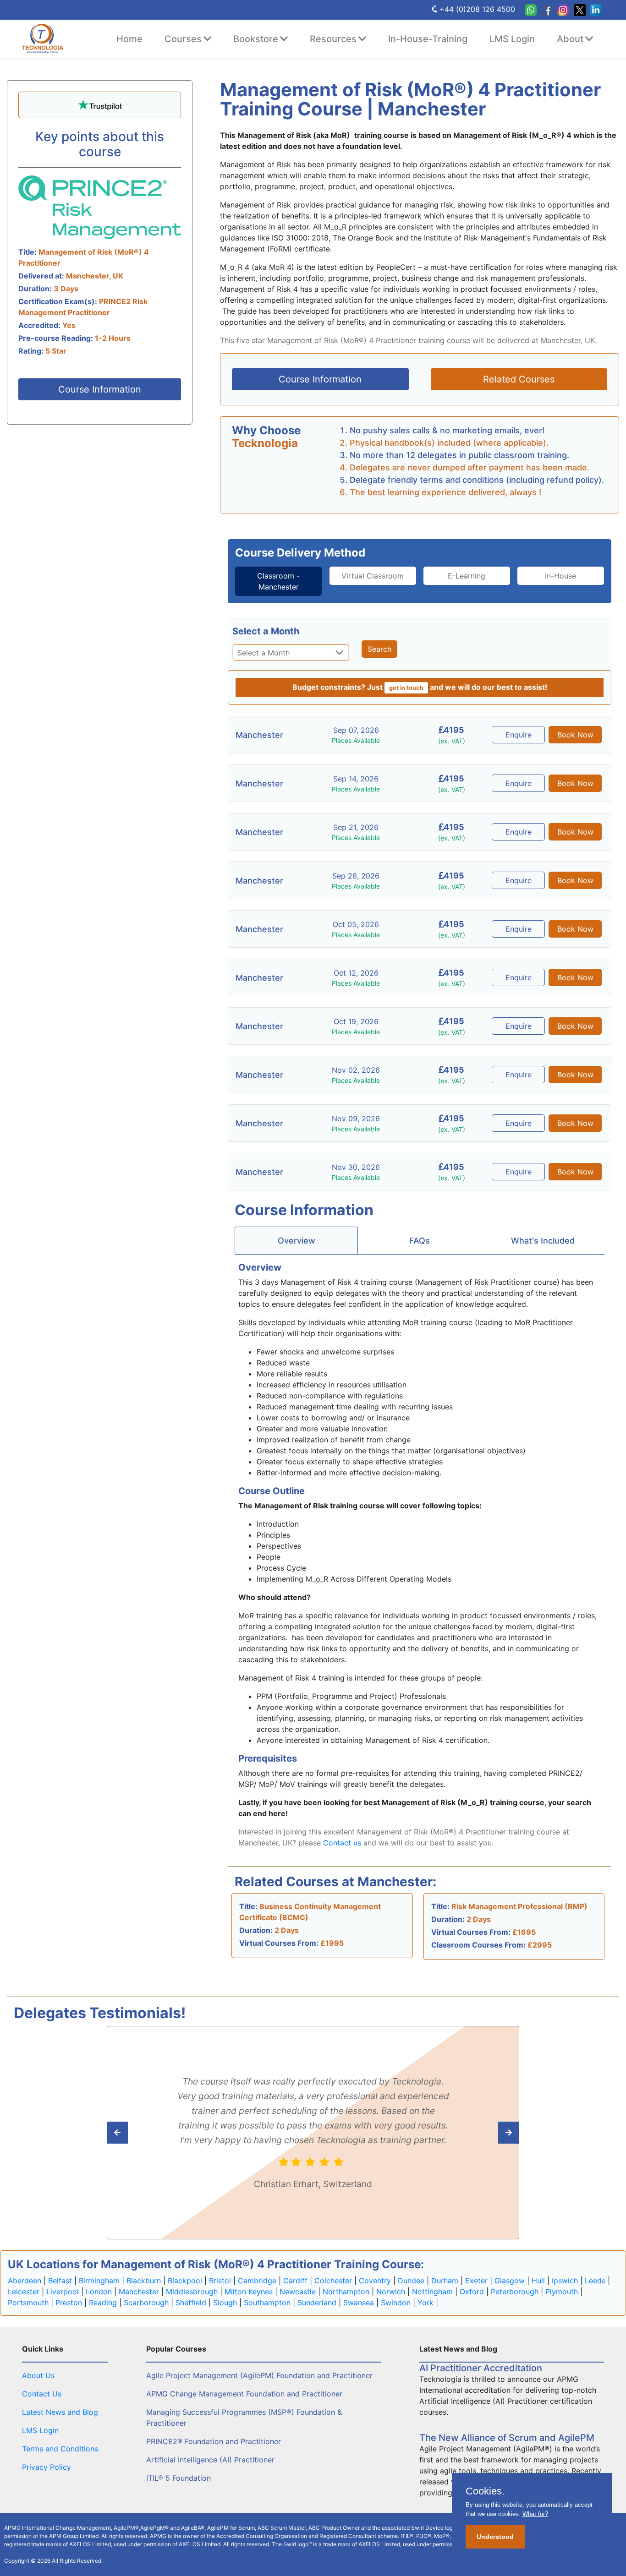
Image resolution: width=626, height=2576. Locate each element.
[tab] (278, 581)
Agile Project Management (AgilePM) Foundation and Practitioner (259, 2375)
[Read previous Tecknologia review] (488, 2133)
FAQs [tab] (420, 1241)
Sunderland (317, 2303)
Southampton (267, 2303)
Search (379, 649)
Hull (538, 2281)
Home (129, 39)
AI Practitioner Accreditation (481, 2368)
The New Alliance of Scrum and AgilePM (507, 2438)
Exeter (476, 2281)
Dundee (411, 2281)
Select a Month (266, 631)
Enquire (519, 735)
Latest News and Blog (60, 2412)
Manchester (139, 2292)
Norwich (391, 2292)
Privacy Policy (47, 2467)
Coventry (375, 2281)
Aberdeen (25, 2281)
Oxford (472, 2292)
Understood (495, 2537)
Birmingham (99, 2281)
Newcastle (298, 2292)
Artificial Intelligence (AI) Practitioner (210, 2460)
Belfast (60, 2281)
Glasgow (510, 2281)
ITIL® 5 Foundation (178, 2478)
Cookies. (485, 2491)
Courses (183, 39)
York (426, 2303)
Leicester (24, 2292)
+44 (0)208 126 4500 (477, 9)
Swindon (396, 2303)
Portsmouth (28, 2303)
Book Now (575, 735)
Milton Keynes (249, 2292)
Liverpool (63, 2292)
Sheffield (191, 2303)
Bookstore (256, 39)
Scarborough (146, 2303)
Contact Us (42, 2394)
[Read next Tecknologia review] (138, 2133)
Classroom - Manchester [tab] (278, 581)
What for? (535, 2514)
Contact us (342, 1843)
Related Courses (519, 379)
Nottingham (432, 2292)
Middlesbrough (192, 2292)
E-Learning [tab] (467, 576)
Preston (69, 2303)
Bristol (220, 2281)
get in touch (406, 688)
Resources (333, 39)
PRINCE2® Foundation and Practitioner (214, 2441)
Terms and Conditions (60, 2449)
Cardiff (295, 2281)
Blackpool (185, 2281)
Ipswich (565, 2281)
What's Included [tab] (543, 1241)
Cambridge (257, 2281)
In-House (560, 576)
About (570, 39)
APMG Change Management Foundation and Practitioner (244, 2394)
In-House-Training (428, 39)
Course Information (100, 389)
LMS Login (512, 39)
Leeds (595, 2281)
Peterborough (515, 2292)
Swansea (359, 2303)
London (99, 2292)
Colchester (333, 2281)
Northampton (346, 2292)
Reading (103, 2303)
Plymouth (562, 2292)
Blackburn (144, 2281)
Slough (225, 2303)
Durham (445, 2281)
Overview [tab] (297, 1241)
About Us (38, 2375)
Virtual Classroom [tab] (373, 576)
